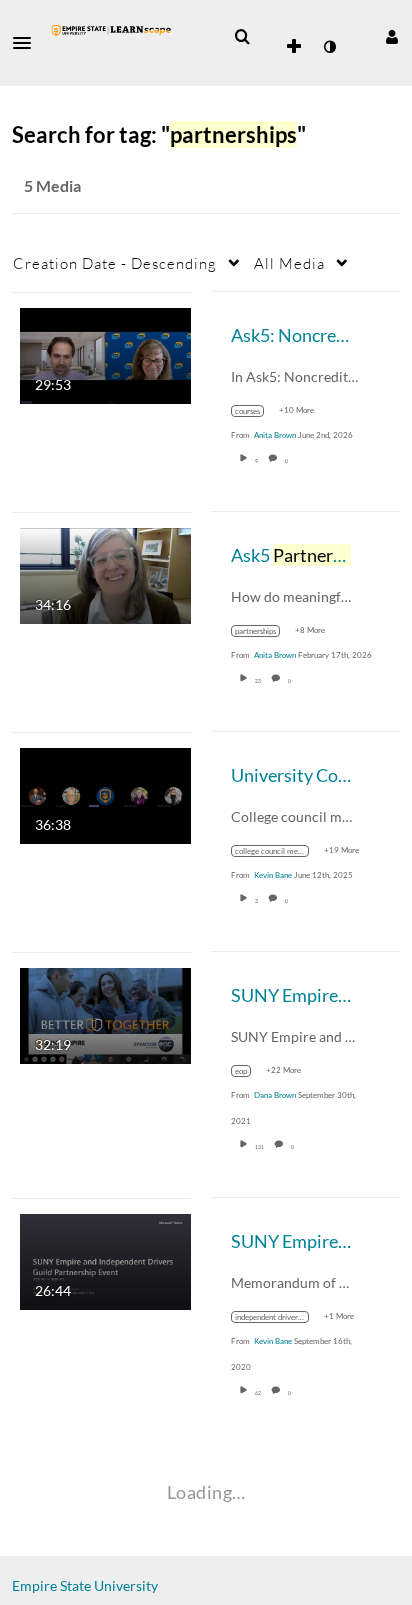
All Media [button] (289, 263)
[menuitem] (242, 37)
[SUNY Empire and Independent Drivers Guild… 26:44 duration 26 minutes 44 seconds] (105, 1259)
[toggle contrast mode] (329, 47)
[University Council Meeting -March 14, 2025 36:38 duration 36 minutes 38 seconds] (105, 793)
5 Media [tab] (52, 185)
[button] (28, 43)
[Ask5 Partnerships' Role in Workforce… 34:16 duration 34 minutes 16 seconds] (105, 573)
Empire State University (85, 1585)
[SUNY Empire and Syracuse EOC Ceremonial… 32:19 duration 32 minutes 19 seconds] (105, 1013)
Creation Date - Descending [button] (115, 263)
